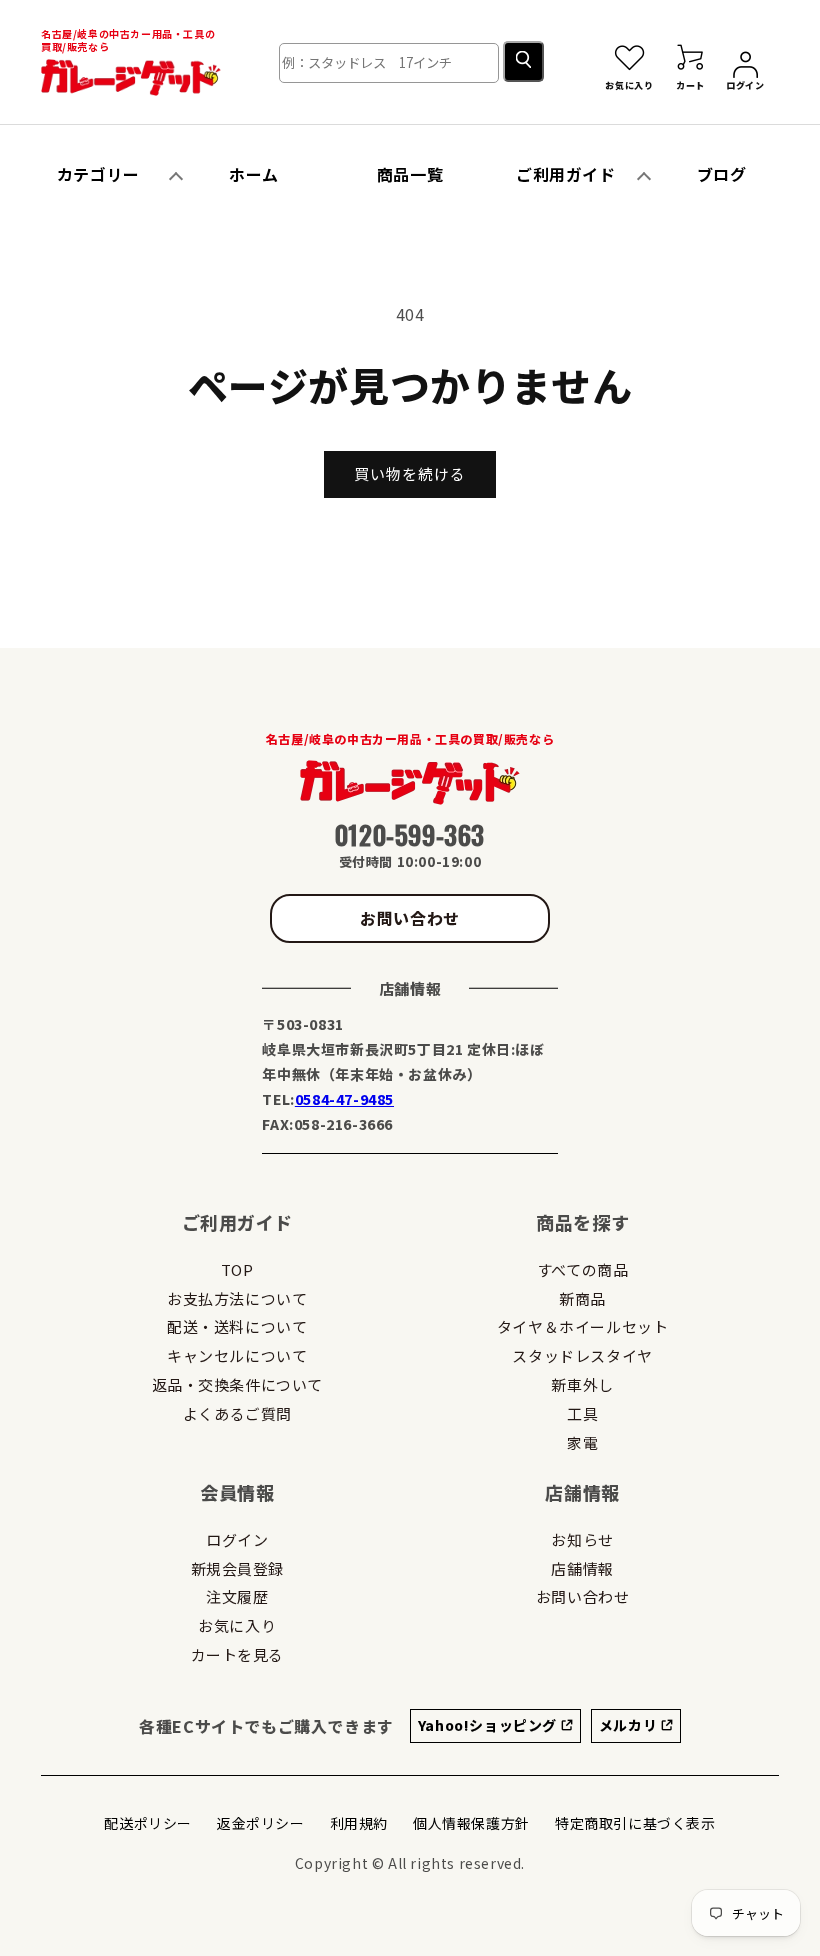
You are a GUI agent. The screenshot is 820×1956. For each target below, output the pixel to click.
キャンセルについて (237, 1355)
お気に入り (237, 1625)
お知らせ (582, 1539)
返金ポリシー (261, 1823)
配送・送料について (237, 1326)
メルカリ (630, 1725)
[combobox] (389, 63)
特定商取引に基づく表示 (635, 1823)
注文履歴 (237, 1596)
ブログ (722, 174)
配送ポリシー (148, 1823)
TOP (237, 1269)
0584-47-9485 (344, 1099)
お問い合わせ (410, 918)
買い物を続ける (410, 473)
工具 (582, 1413)
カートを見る (238, 1654)
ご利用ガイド (566, 174)
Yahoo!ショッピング (489, 1725)
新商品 (582, 1298)
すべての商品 (583, 1269)
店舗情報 (582, 1568)
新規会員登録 (238, 1568)
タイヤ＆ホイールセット (583, 1326)
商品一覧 (410, 174)
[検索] (523, 61)
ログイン (237, 1539)
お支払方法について (237, 1298)
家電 (582, 1442)
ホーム (254, 174)
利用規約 (359, 1823)
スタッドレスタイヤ (582, 1355)
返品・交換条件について (238, 1384)
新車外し (582, 1384)
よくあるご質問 (237, 1413)
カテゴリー (98, 174)
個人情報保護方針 (471, 1823)
